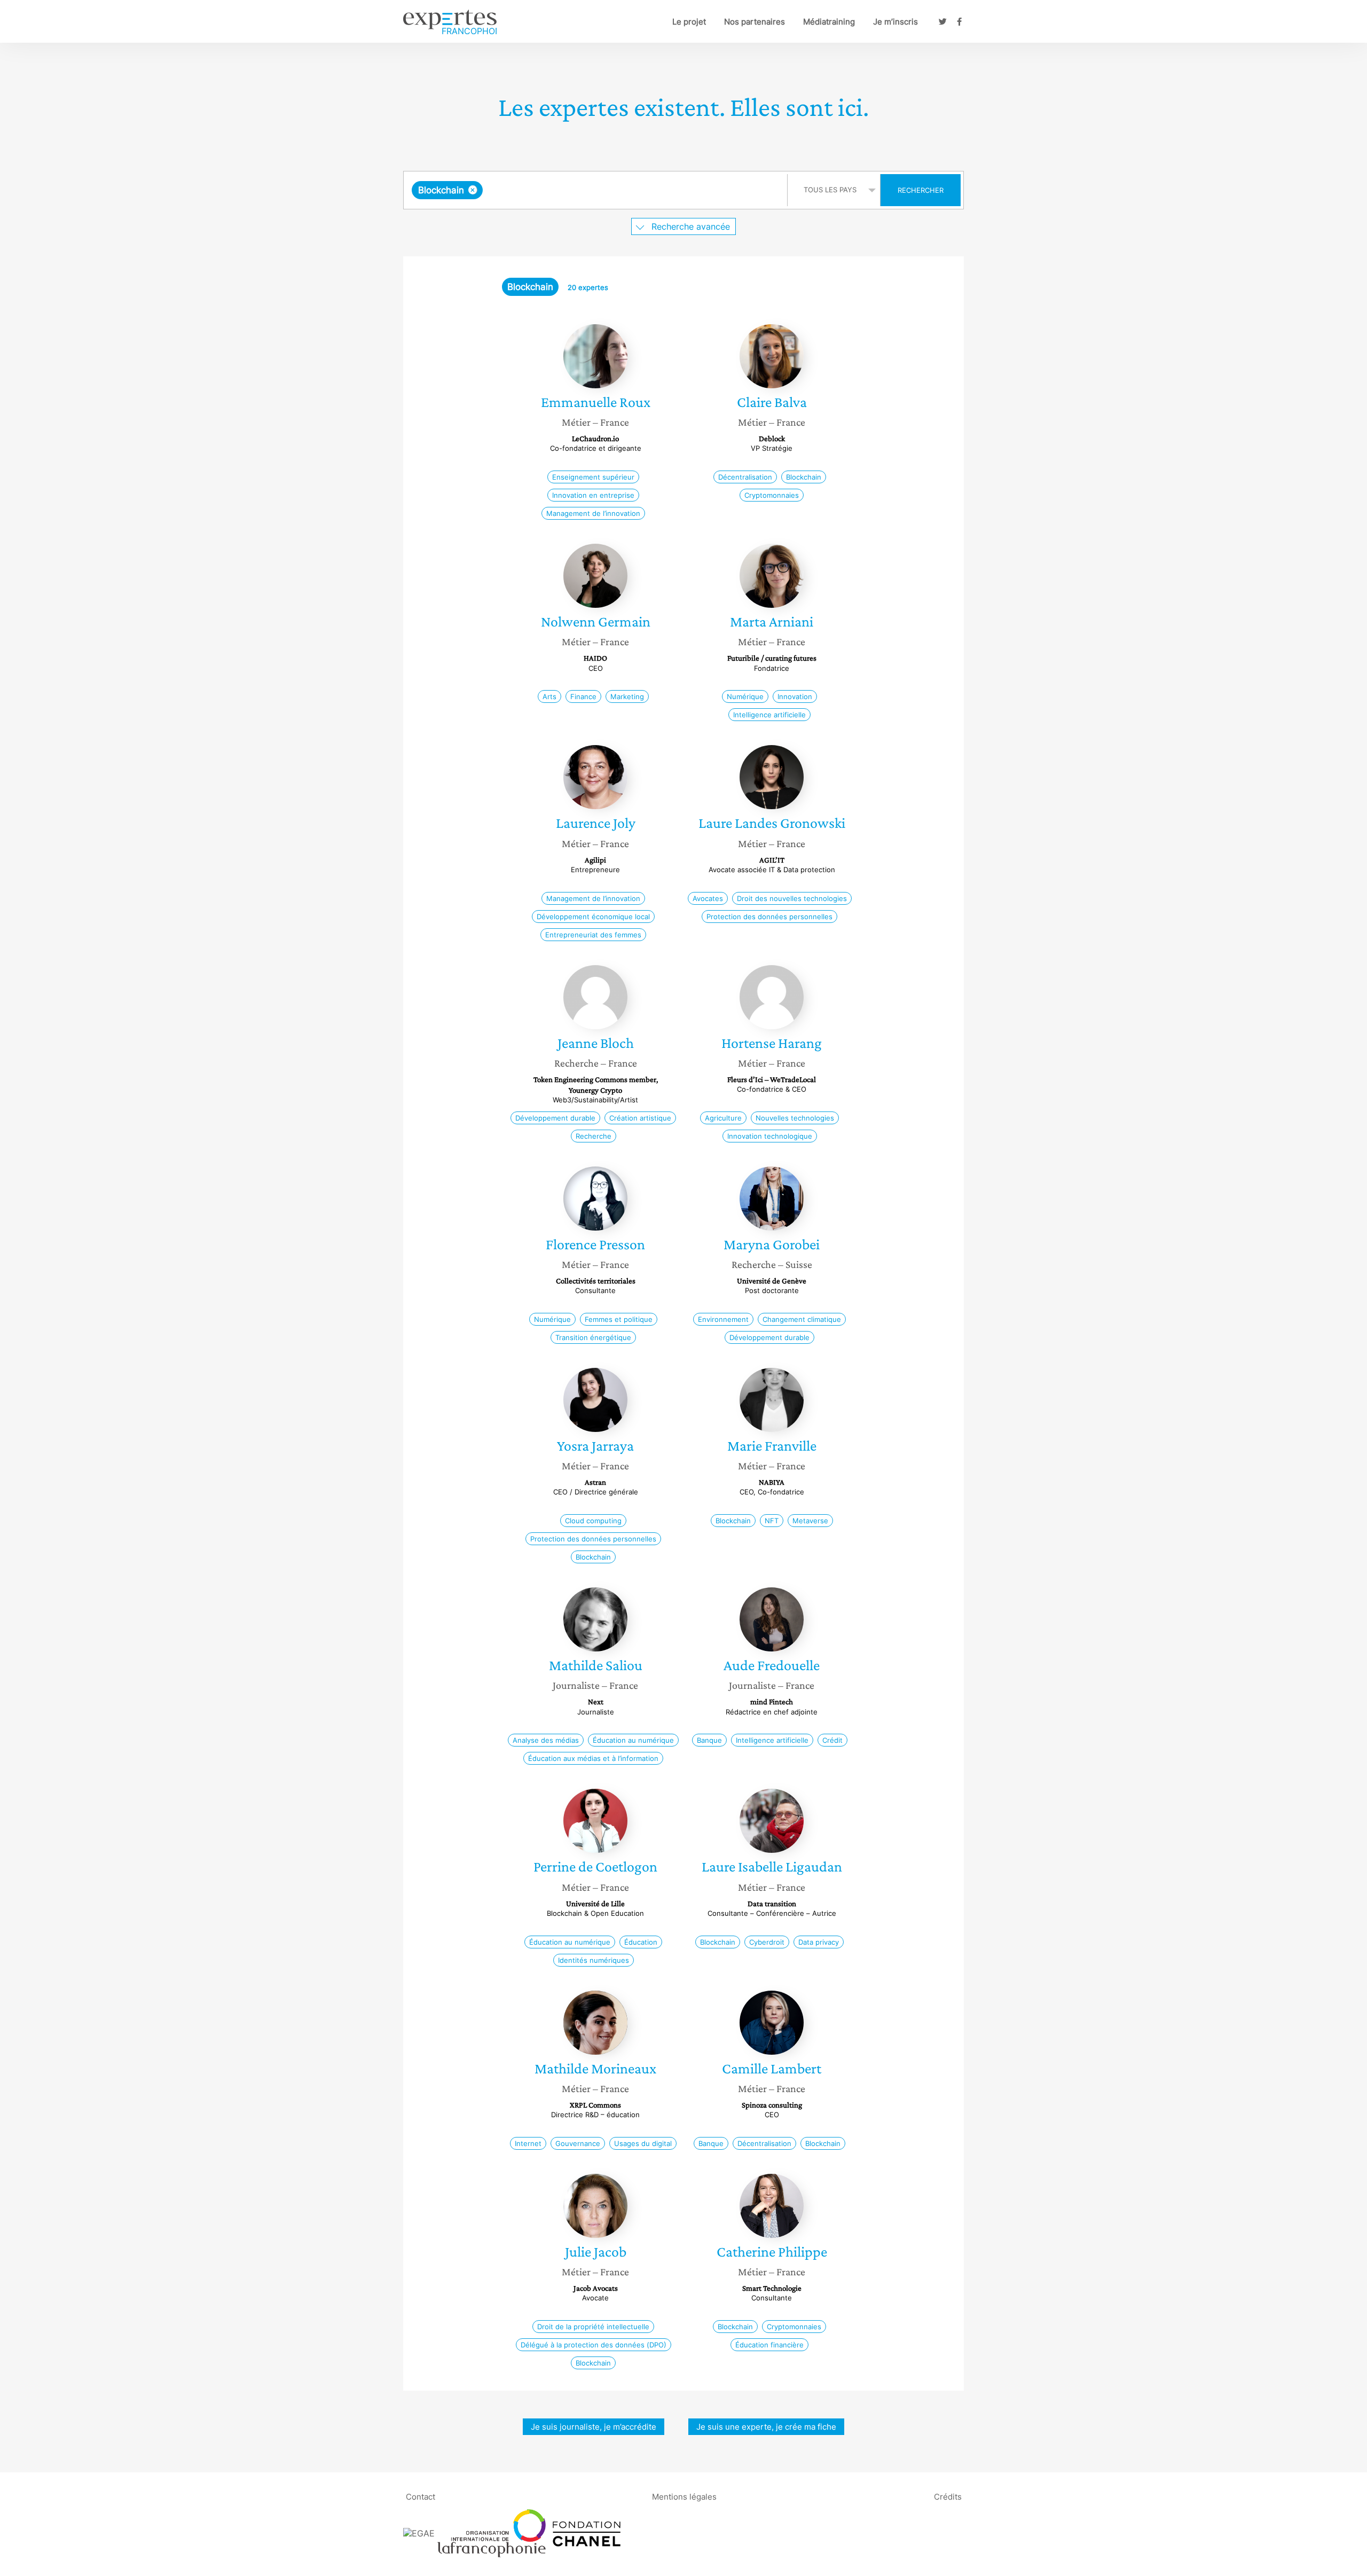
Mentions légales (684, 2496)
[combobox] (597, 190)
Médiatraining (829, 22)
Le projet (689, 22)
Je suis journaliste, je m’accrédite (594, 2427)
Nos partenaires (755, 22)
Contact (421, 2496)
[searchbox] (592, 190)
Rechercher (921, 190)
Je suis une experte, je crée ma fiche (766, 2427)
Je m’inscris (895, 22)
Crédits (948, 2496)
